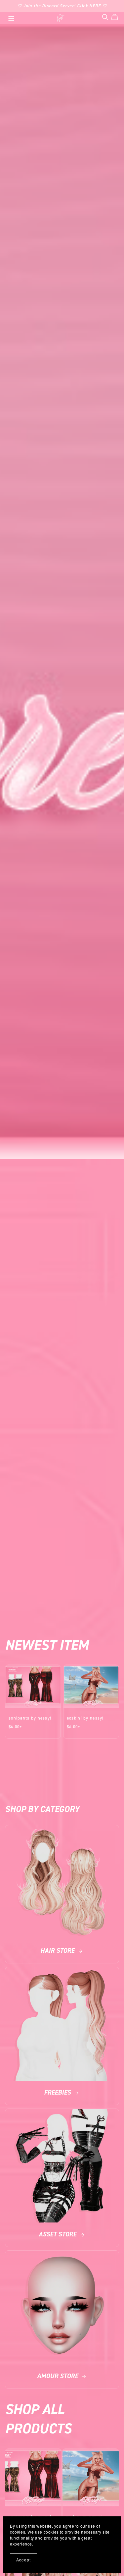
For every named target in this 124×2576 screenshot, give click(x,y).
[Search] (105, 17)
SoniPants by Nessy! (30, 1718)
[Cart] (117, 17)
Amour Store (58, 2376)
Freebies (58, 2092)
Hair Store (58, 1951)
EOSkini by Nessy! (85, 1718)
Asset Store (58, 2234)
